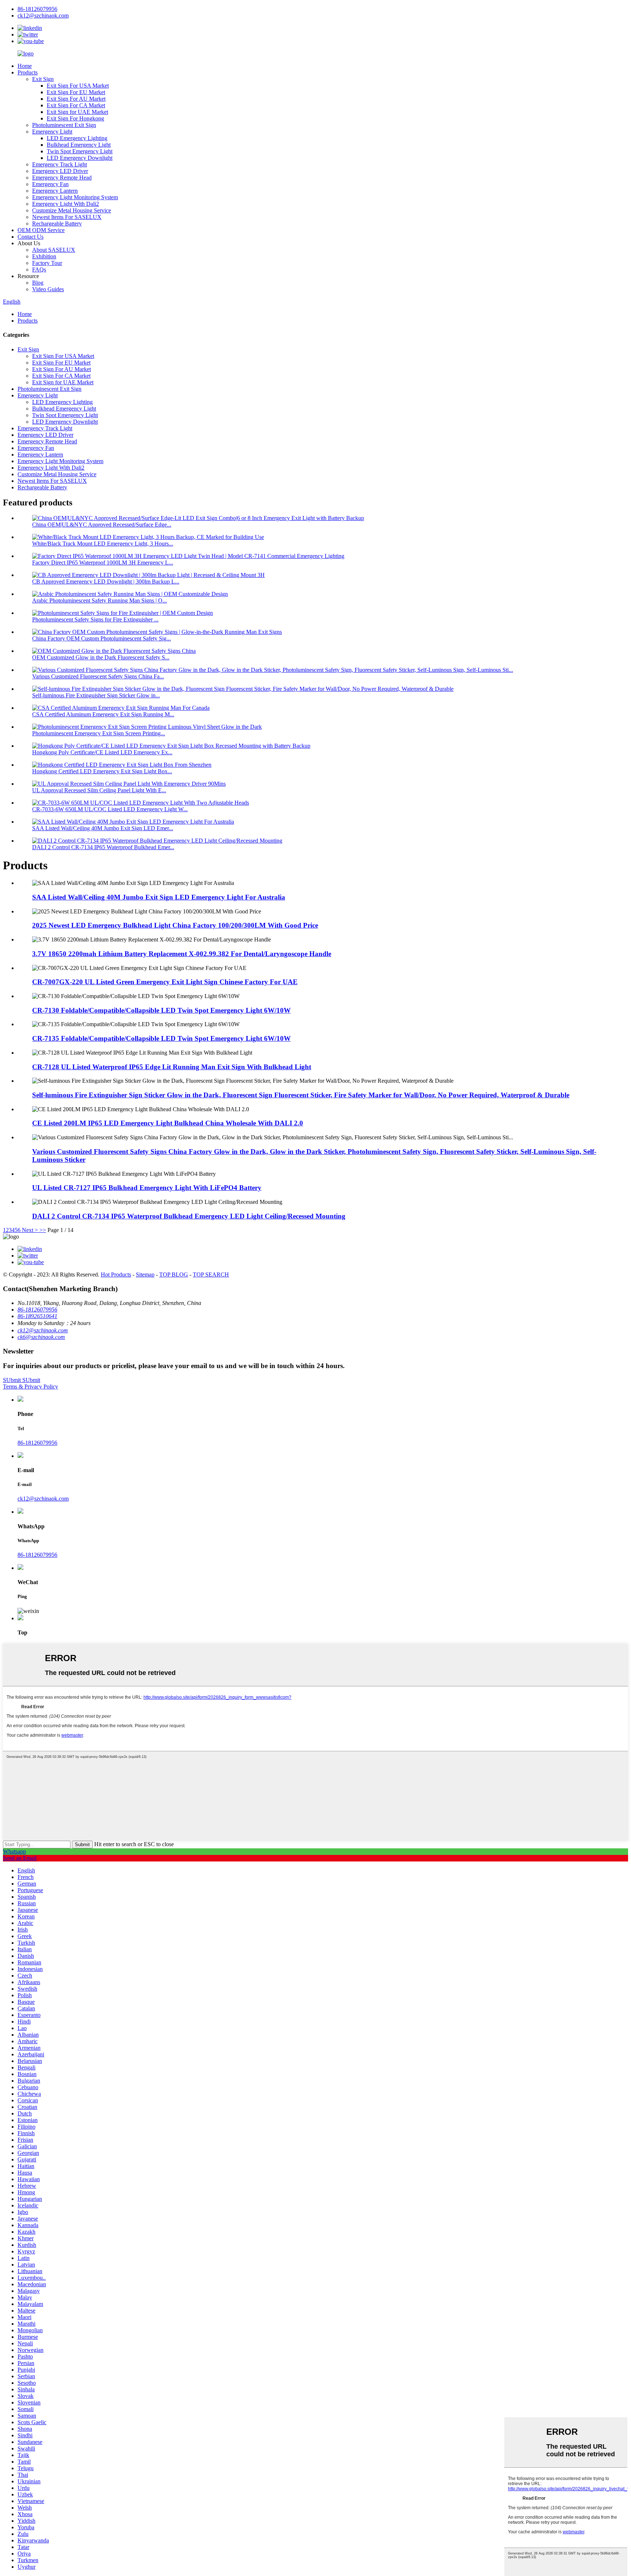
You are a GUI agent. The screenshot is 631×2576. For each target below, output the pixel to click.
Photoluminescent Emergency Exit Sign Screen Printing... (99, 733)
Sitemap (145, 1274)
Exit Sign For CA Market (76, 105)
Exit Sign (43, 79)
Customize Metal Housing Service (72, 210)
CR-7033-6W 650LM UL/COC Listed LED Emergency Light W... (110, 809)
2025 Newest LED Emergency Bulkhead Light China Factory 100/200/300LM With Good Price (175, 925)
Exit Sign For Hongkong (75, 118)
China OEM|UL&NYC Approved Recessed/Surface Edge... (102, 525)
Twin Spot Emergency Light (80, 151)
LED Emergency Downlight (80, 158)
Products (28, 72)
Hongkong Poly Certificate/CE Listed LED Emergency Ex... (102, 752)
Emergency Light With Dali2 (66, 204)
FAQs (39, 269)
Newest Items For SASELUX (67, 217)
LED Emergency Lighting (77, 138)
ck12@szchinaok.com (43, 1499)
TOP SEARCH (211, 1274)
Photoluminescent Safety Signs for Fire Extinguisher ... (95, 619)
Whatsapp (14, 1851)
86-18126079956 (37, 1443)
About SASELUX (54, 250)
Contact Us (30, 237)
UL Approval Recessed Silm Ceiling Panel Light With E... (99, 790)
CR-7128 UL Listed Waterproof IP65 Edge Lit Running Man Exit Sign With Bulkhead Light (172, 1067)
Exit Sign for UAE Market (77, 112)
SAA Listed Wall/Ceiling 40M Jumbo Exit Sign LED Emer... (103, 828)
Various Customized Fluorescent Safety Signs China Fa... (98, 676)
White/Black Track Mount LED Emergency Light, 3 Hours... (103, 544)
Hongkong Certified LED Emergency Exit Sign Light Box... (102, 771)
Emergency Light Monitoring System (75, 197)
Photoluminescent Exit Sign (64, 125)
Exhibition (44, 256)
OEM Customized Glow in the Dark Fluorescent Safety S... (101, 657)
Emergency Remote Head (62, 178)
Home (25, 66)
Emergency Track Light (60, 164)
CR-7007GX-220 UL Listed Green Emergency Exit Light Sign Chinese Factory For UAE (165, 982)
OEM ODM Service (41, 230)
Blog (38, 283)
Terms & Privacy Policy (30, 1387)
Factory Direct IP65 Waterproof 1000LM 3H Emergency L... (103, 563)
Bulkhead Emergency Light (79, 145)
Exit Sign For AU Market (76, 99)
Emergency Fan (50, 184)
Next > (30, 1230)
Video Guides (48, 289)
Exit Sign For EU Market (76, 92)
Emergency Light (52, 132)
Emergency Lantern (55, 191)
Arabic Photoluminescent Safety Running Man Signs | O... (100, 600)
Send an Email (20, 1858)
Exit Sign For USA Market (78, 86)
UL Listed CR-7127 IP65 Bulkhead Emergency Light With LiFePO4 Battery (147, 1188)
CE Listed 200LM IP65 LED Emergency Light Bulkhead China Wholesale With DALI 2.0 (168, 1123)
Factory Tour (47, 263)
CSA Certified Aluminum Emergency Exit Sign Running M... (103, 714)
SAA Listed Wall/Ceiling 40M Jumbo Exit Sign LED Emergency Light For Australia (159, 897)
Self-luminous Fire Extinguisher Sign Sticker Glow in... (96, 695)
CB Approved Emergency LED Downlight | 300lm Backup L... (106, 582)
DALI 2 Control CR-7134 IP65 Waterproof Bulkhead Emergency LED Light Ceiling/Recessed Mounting (189, 1216)
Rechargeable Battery (57, 224)
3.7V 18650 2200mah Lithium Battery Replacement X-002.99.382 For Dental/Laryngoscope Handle (182, 954)
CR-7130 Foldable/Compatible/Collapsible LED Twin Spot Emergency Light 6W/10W (161, 1010)
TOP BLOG (174, 1274)
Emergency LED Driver (60, 171)
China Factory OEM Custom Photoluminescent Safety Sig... (102, 638)
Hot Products (116, 1274)
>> (43, 1230)
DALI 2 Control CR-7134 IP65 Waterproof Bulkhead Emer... (103, 847)
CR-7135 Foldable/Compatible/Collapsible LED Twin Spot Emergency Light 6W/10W (161, 1038)
